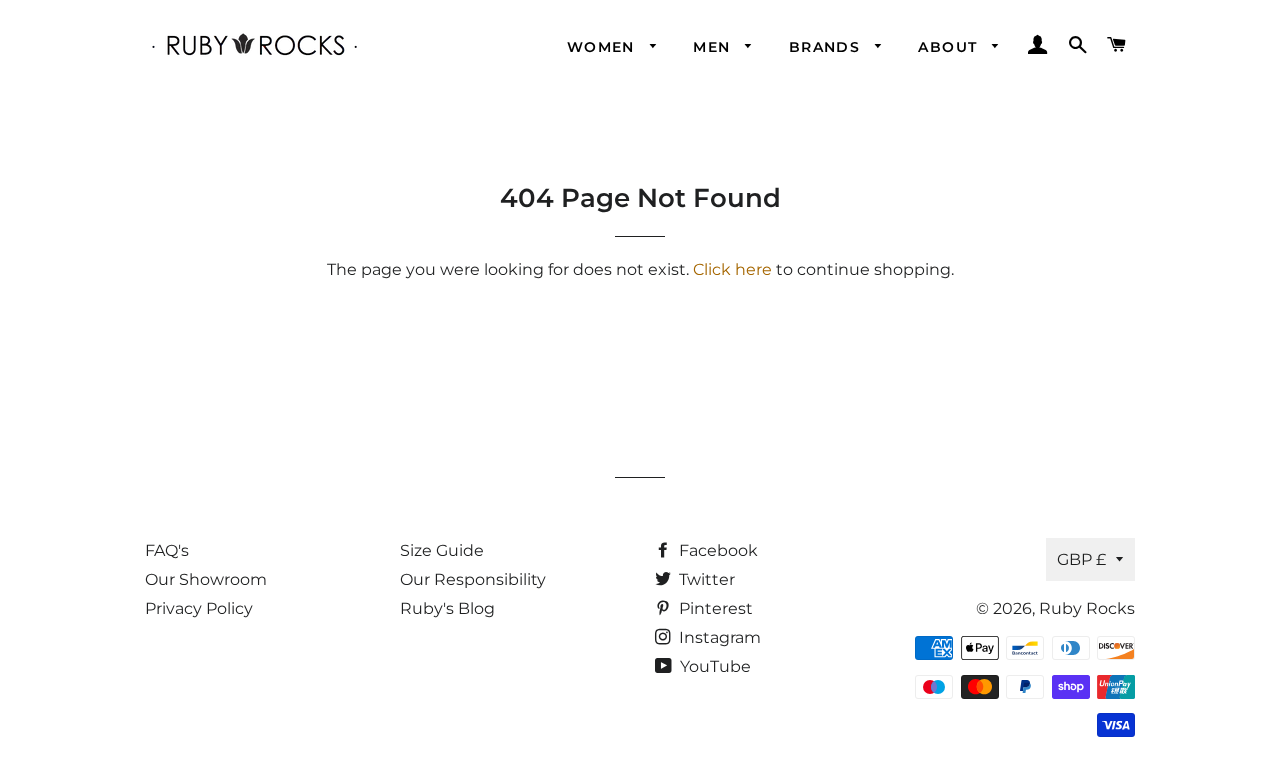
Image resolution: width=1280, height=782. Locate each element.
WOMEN (603, 47)
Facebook (716, 550)
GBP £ (1081, 559)
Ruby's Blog (447, 608)
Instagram (718, 637)
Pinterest (714, 608)
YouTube (713, 666)
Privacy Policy (199, 608)
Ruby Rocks (1087, 608)
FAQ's (167, 550)
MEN (714, 47)
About (950, 47)
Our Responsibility (473, 579)
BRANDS (827, 47)
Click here (732, 269)
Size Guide (442, 550)
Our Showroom (206, 579)
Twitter (705, 579)
